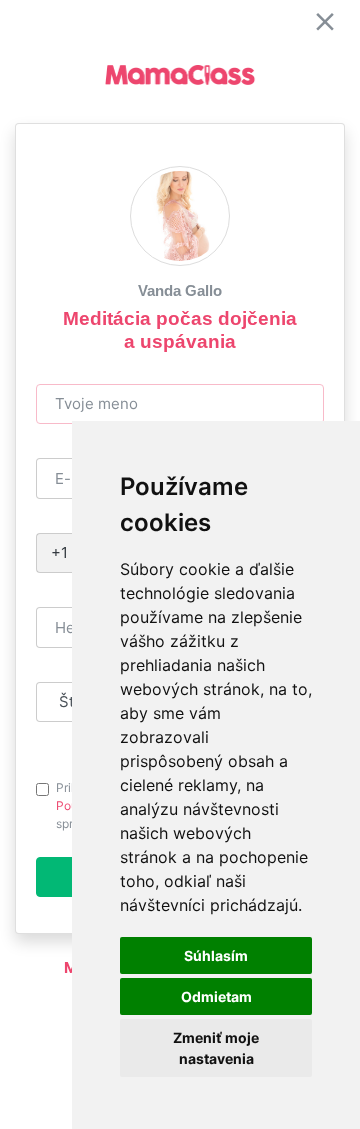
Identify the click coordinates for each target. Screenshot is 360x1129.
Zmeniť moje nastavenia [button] (216, 1048)
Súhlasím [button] (216, 955)
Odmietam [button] (216, 996)
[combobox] (61, 553)
